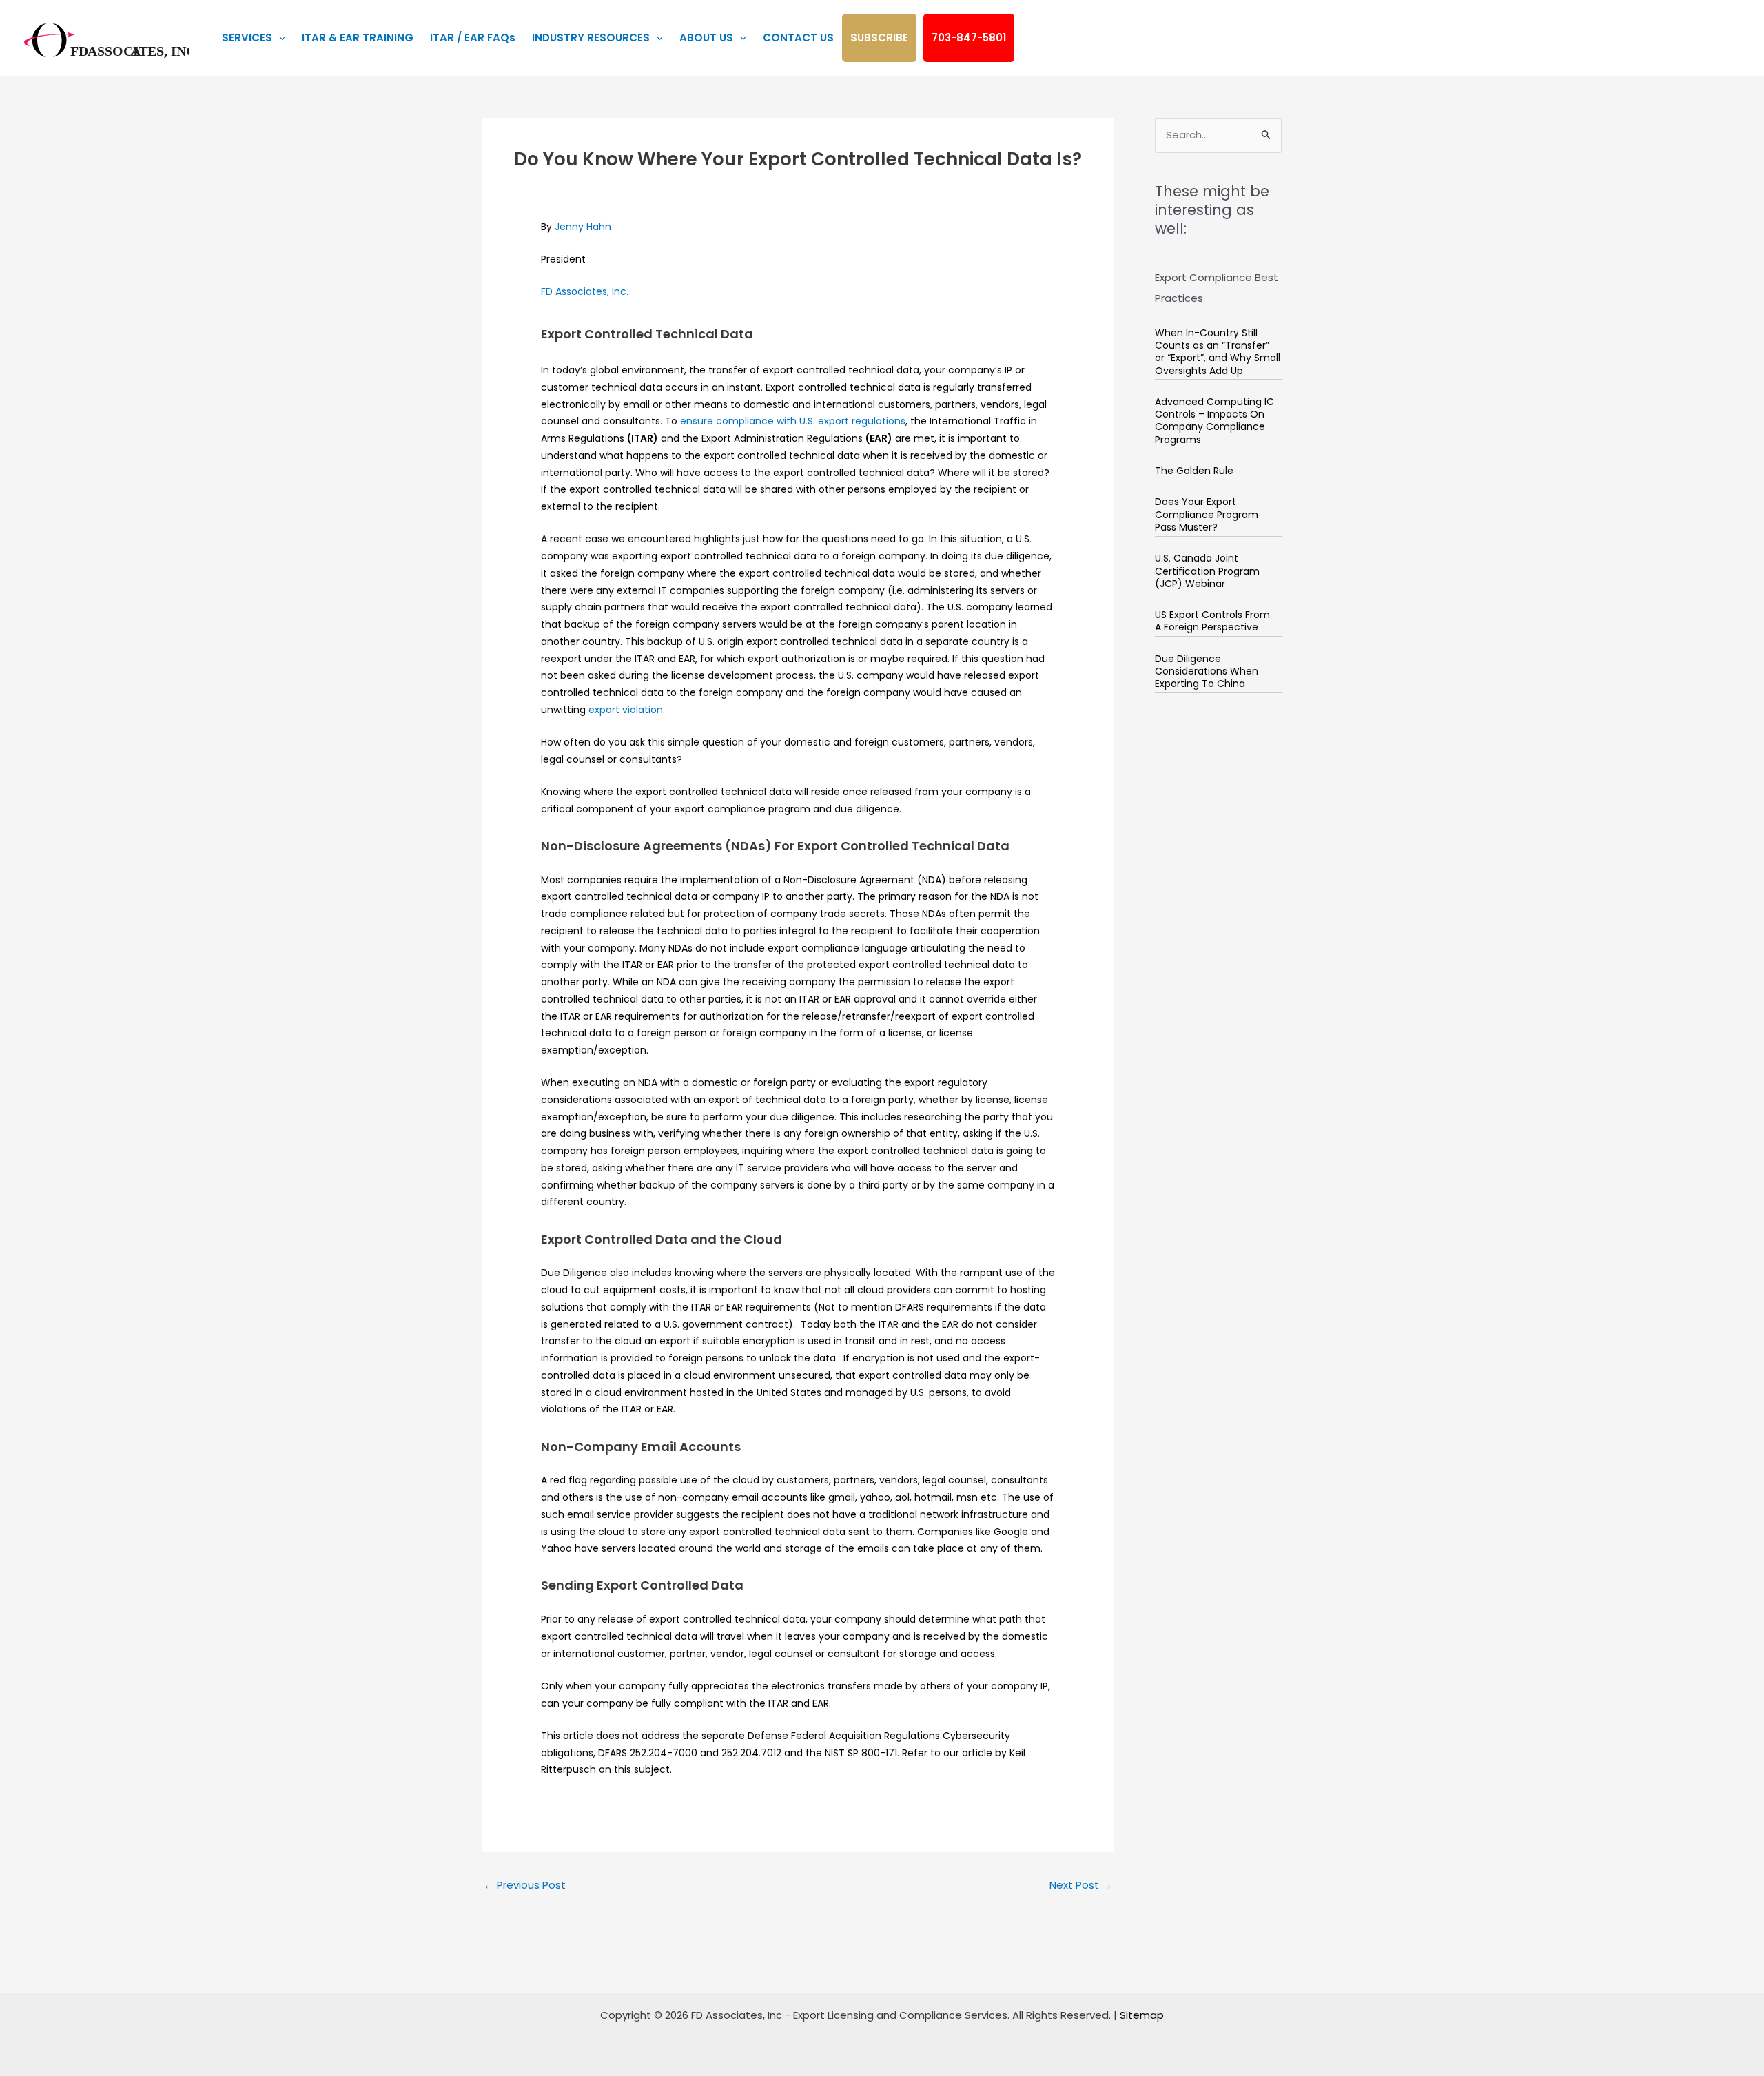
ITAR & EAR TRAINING (358, 38)
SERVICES (247, 38)
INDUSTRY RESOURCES (591, 38)
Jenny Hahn (583, 227)
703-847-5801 (969, 38)
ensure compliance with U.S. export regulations (793, 421)
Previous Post (525, 1885)
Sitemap (1142, 2015)
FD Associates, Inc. (585, 291)
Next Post (1081, 1885)
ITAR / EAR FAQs (473, 38)
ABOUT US (706, 38)
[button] (279, 38)
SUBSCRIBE (879, 38)
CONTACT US (798, 38)
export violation (626, 710)
